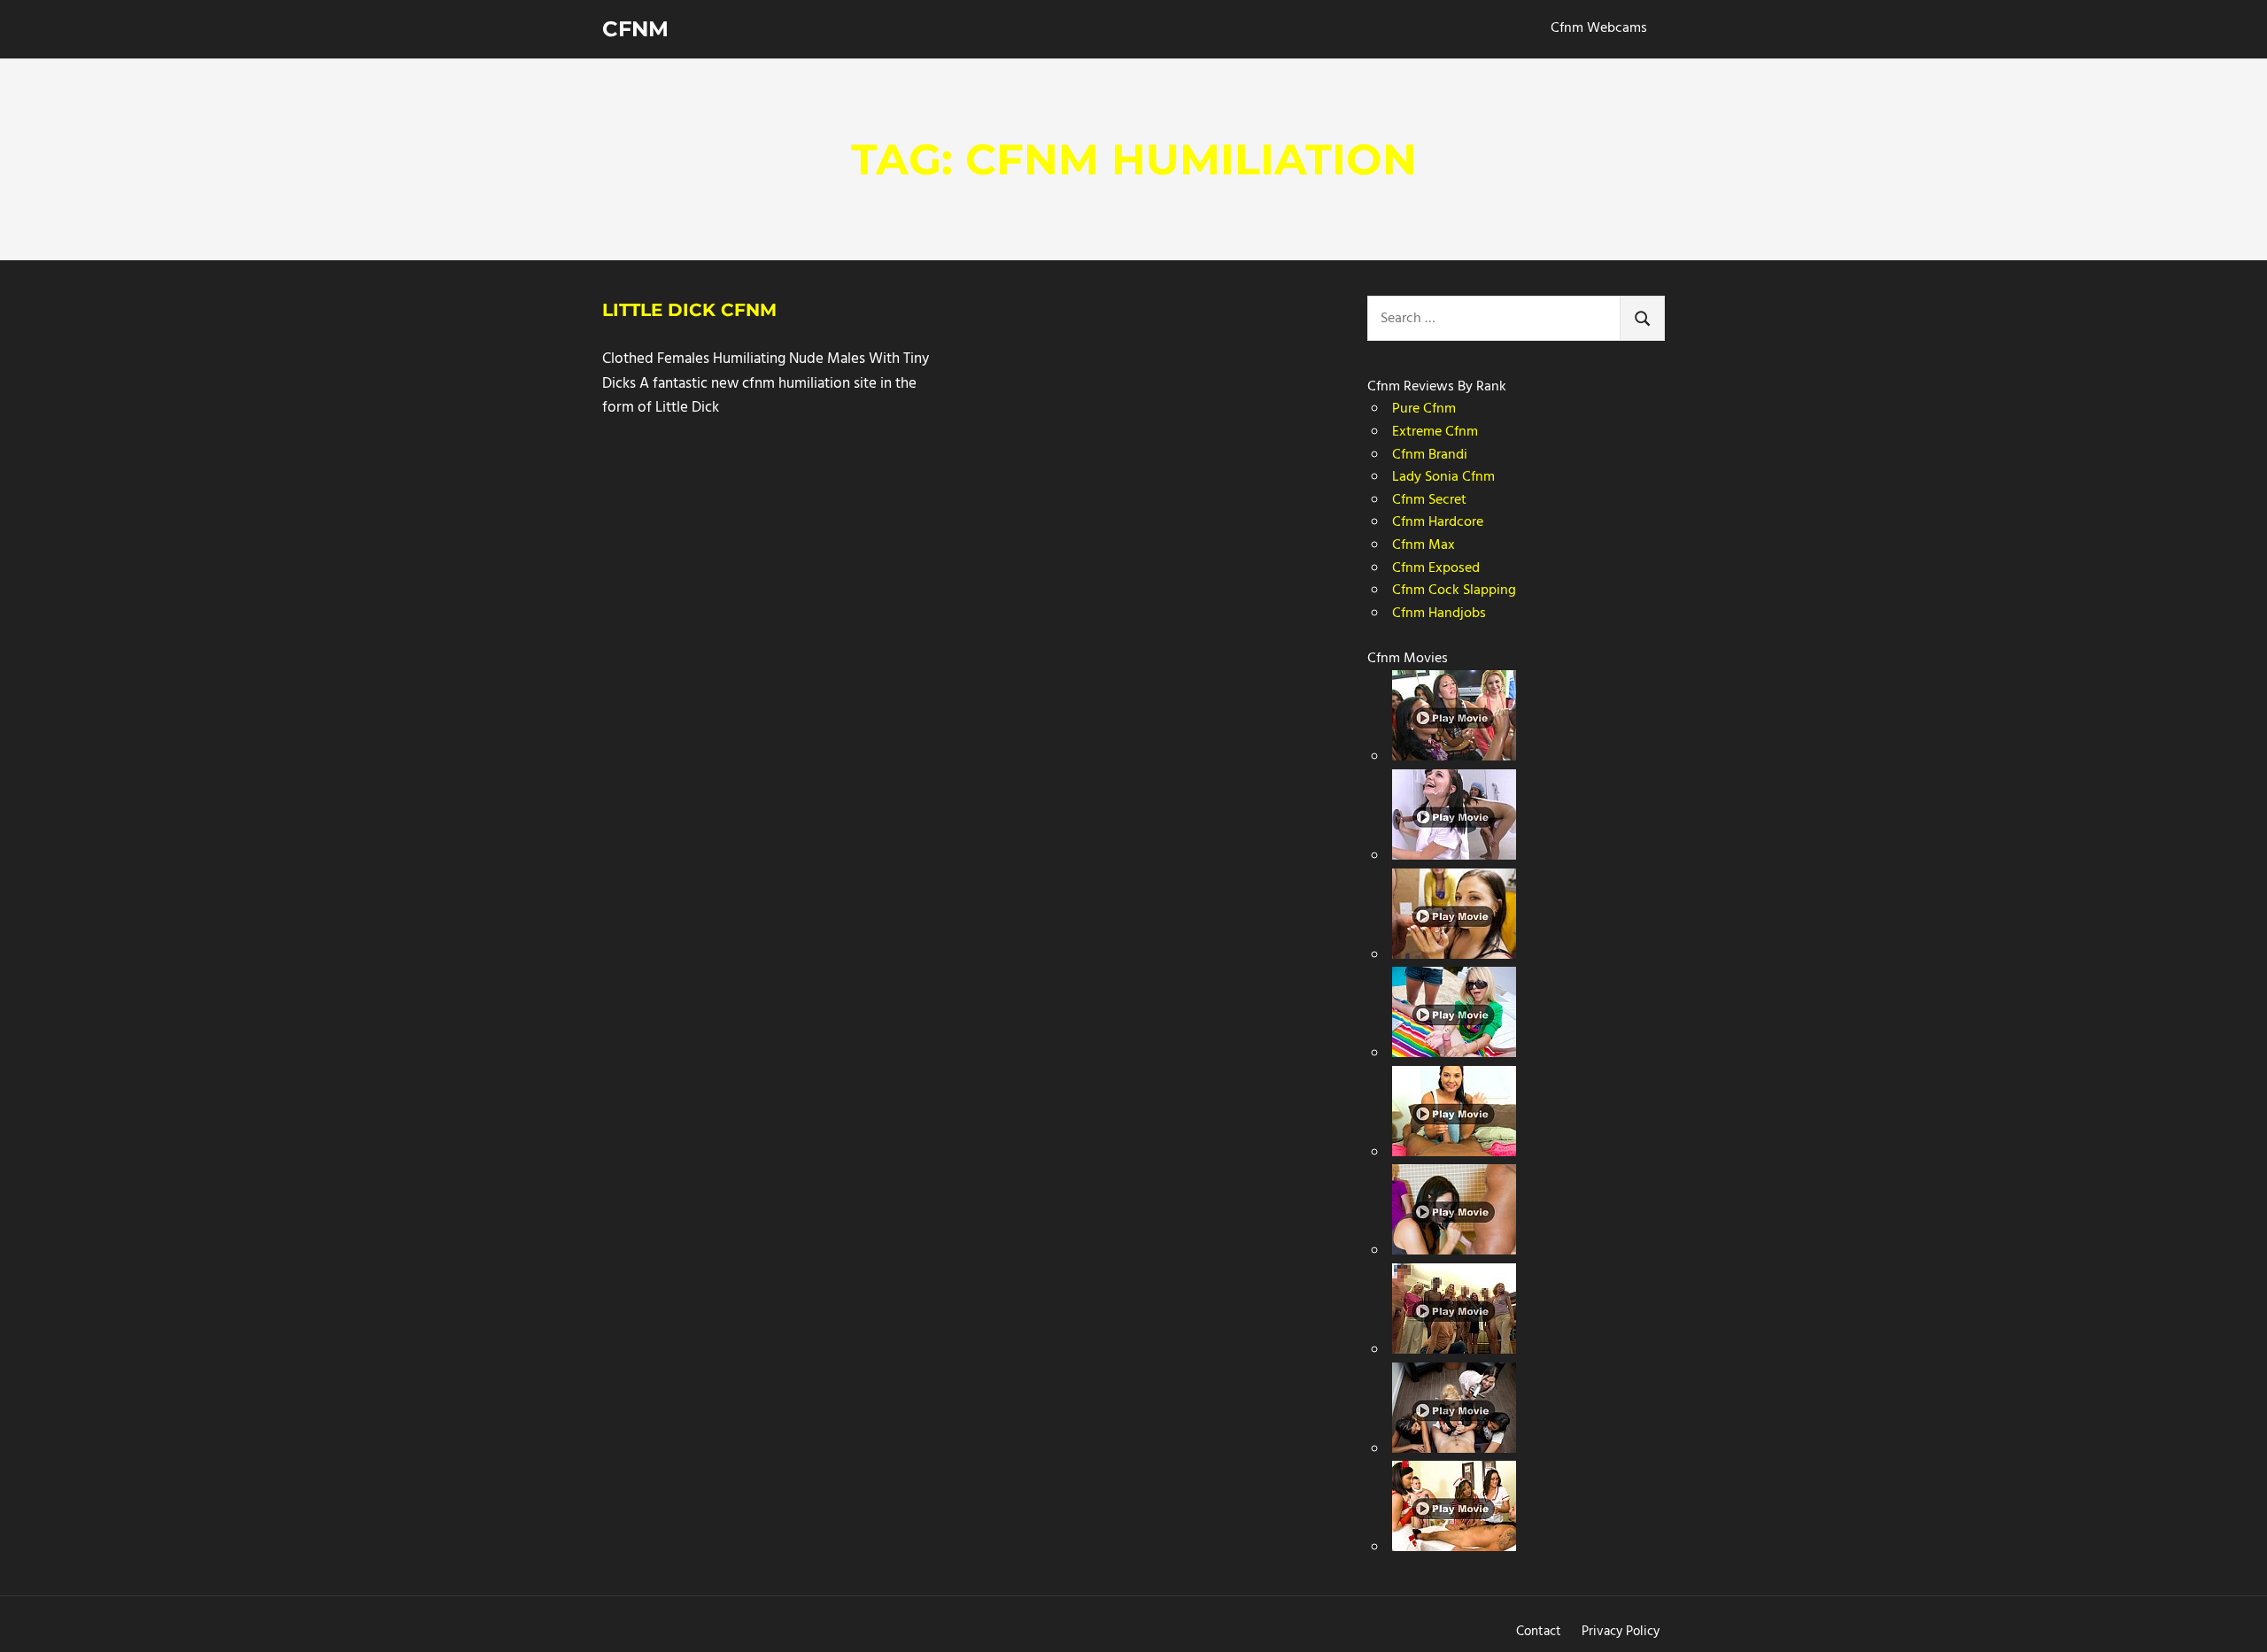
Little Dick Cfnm (689, 310)
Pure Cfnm (1424, 409)
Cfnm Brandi (1430, 455)
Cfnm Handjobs (1439, 614)
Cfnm (635, 29)
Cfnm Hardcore (1438, 522)
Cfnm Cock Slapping (1454, 591)
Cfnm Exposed (1436, 568)
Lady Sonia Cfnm (1443, 477)
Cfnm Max (1424, 545)
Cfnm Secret (1429, 500)
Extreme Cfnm (1435, 432)
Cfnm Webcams (1599, 28)
